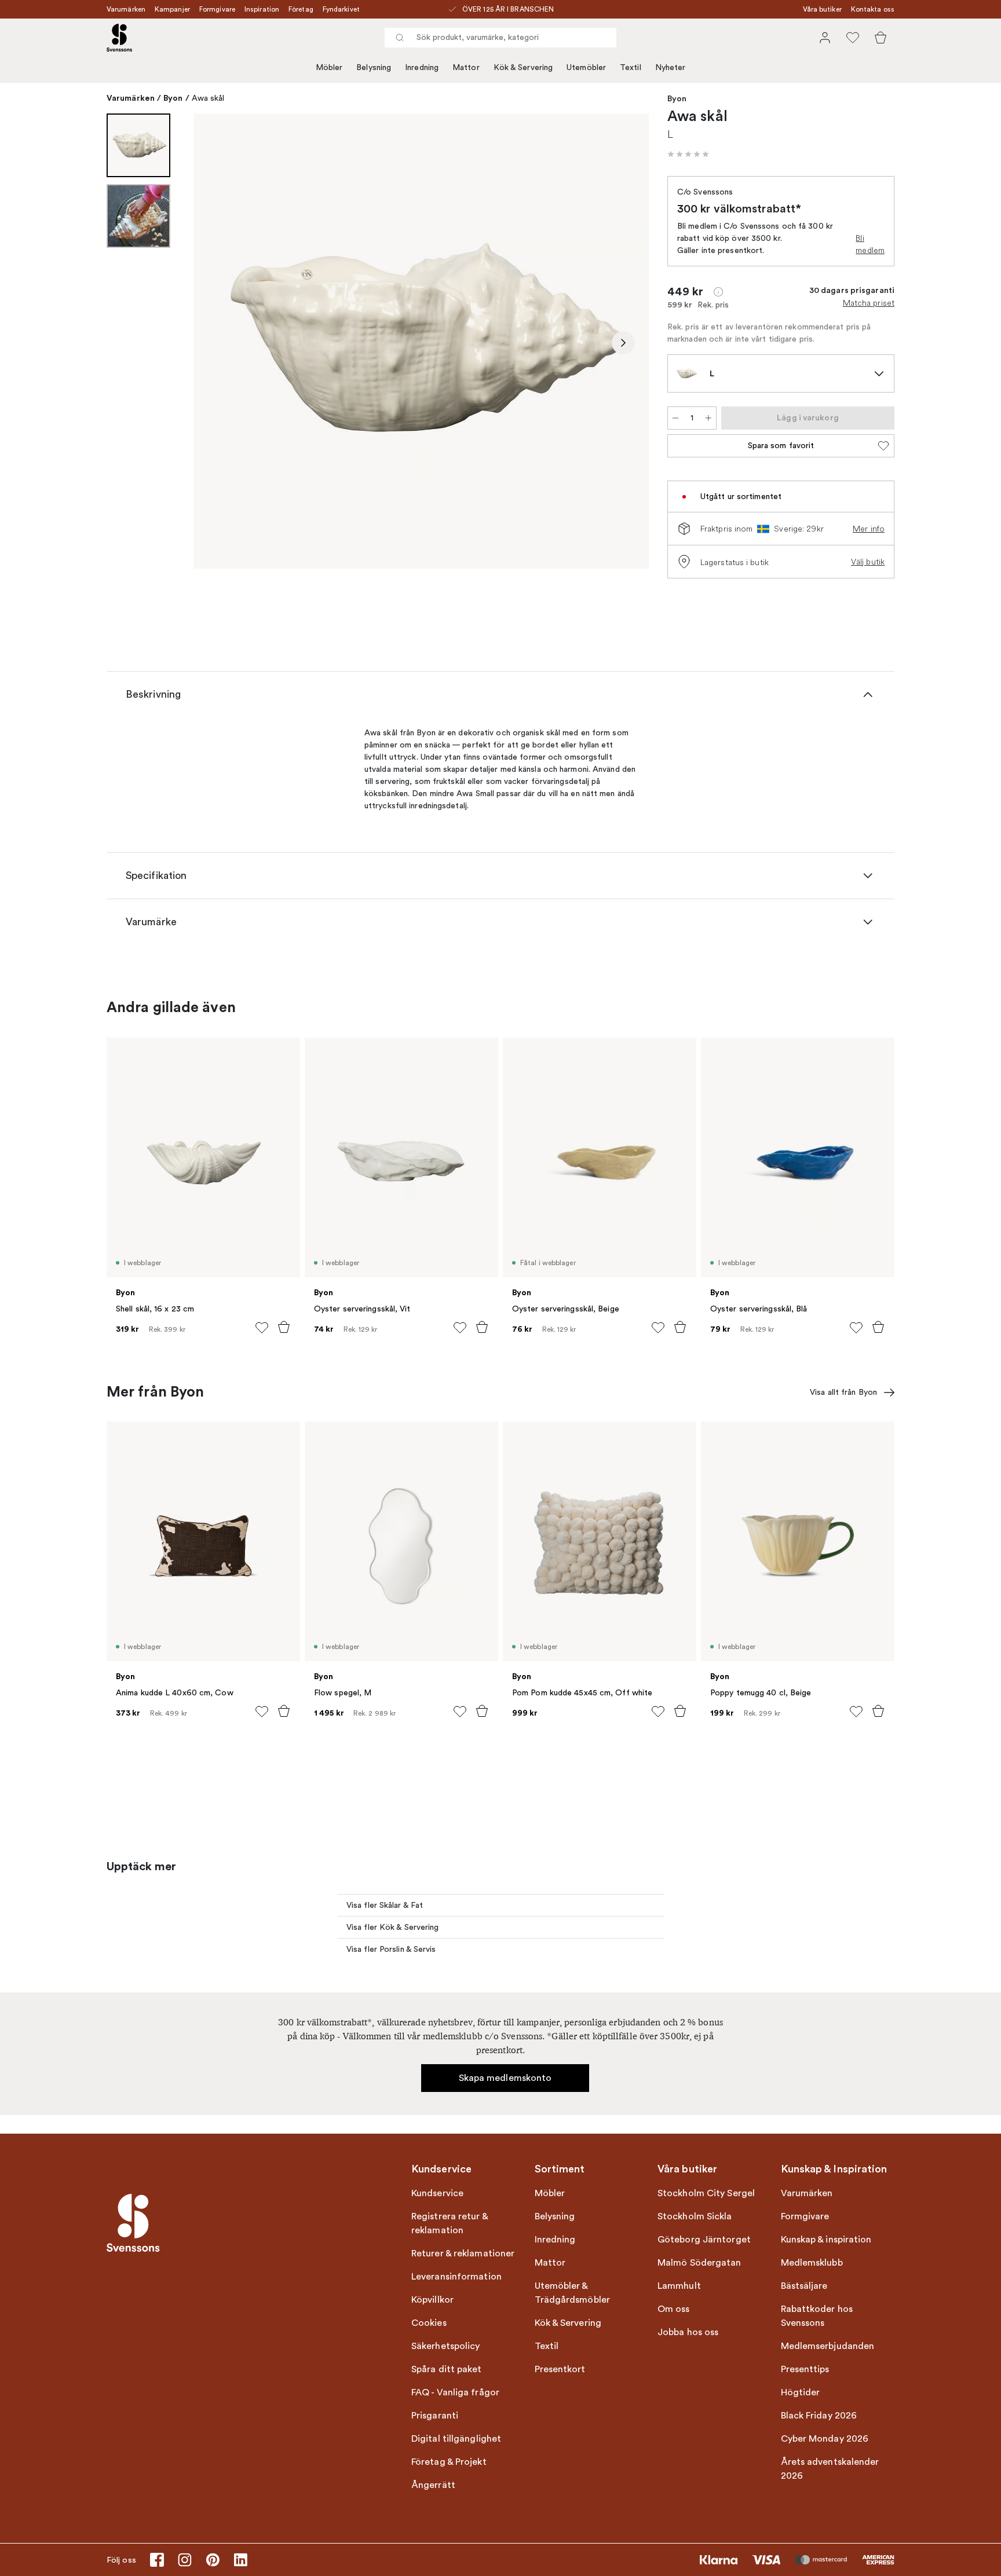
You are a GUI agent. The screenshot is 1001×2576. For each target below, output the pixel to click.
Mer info (869, 529)
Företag (301, 9)
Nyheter (671, 67)
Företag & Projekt (449, 2462)
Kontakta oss (873, 9)
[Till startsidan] (119, 38)
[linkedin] (240, 2560)
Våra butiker (822, 9)
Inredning (422, 67)
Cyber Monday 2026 (825, 2439)
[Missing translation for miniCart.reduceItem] (675, 418)
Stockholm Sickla (695, 2216)
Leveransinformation (456, 2277)
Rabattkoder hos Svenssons (817, 2316)
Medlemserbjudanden (828, 2346)
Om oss (674, 2309)
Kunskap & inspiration (826, 2240)
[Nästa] (623, 343)
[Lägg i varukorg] (284, 1327)
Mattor (466, 67)
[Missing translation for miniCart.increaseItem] (708, 418)
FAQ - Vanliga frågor (455, 2392)
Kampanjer (172, 9)
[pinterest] (213, 2560)
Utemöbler (586, 67)
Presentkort (560, 2369)
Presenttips (805, 2369)
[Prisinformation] (718, 292)
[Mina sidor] (825, 38)
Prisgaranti (435, 2416)
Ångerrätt (433, 2485)
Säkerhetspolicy (446, 2346)
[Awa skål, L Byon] (421, 341)
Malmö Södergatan (699, 2263)
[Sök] (400, 38)
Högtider (801, 2392)
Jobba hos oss (688, 2332)
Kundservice (437, 2193)
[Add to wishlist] (262, 1328)
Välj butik (868, 562)
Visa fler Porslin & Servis (391, 1949)
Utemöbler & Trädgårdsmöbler (573, 2293)
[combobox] (500, 38)
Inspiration (262, 9)
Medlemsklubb (812, 2263)
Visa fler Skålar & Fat (385, 1905)
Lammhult (679, 2286)
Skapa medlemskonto (505, 2078)
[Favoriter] (853, 38)
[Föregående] (219, 343)
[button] (688, 154)
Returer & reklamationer (463, 2253)
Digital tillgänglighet (456, 2439)
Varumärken (126, 9)
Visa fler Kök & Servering (393, 1927)
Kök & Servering (523, 67)
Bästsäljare (804, 2286)
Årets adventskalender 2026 (830, 2469)
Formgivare (217, 9)
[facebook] (157, 2560)
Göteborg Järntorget (704, 2240)
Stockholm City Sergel (706, 2193)
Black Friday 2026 (819, 2416)
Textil (631, 67)
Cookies (429, 2323)
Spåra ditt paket (447, 2369)
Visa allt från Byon (843, 1392)
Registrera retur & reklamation (450, 2223)
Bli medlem (870, 244)
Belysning (374, 67)
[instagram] (185, 2560)
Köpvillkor (432, 2300)
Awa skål (208, 98)
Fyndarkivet (341, 9)
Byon (173, 98)
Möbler (329, 67)
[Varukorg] (881, 38)
